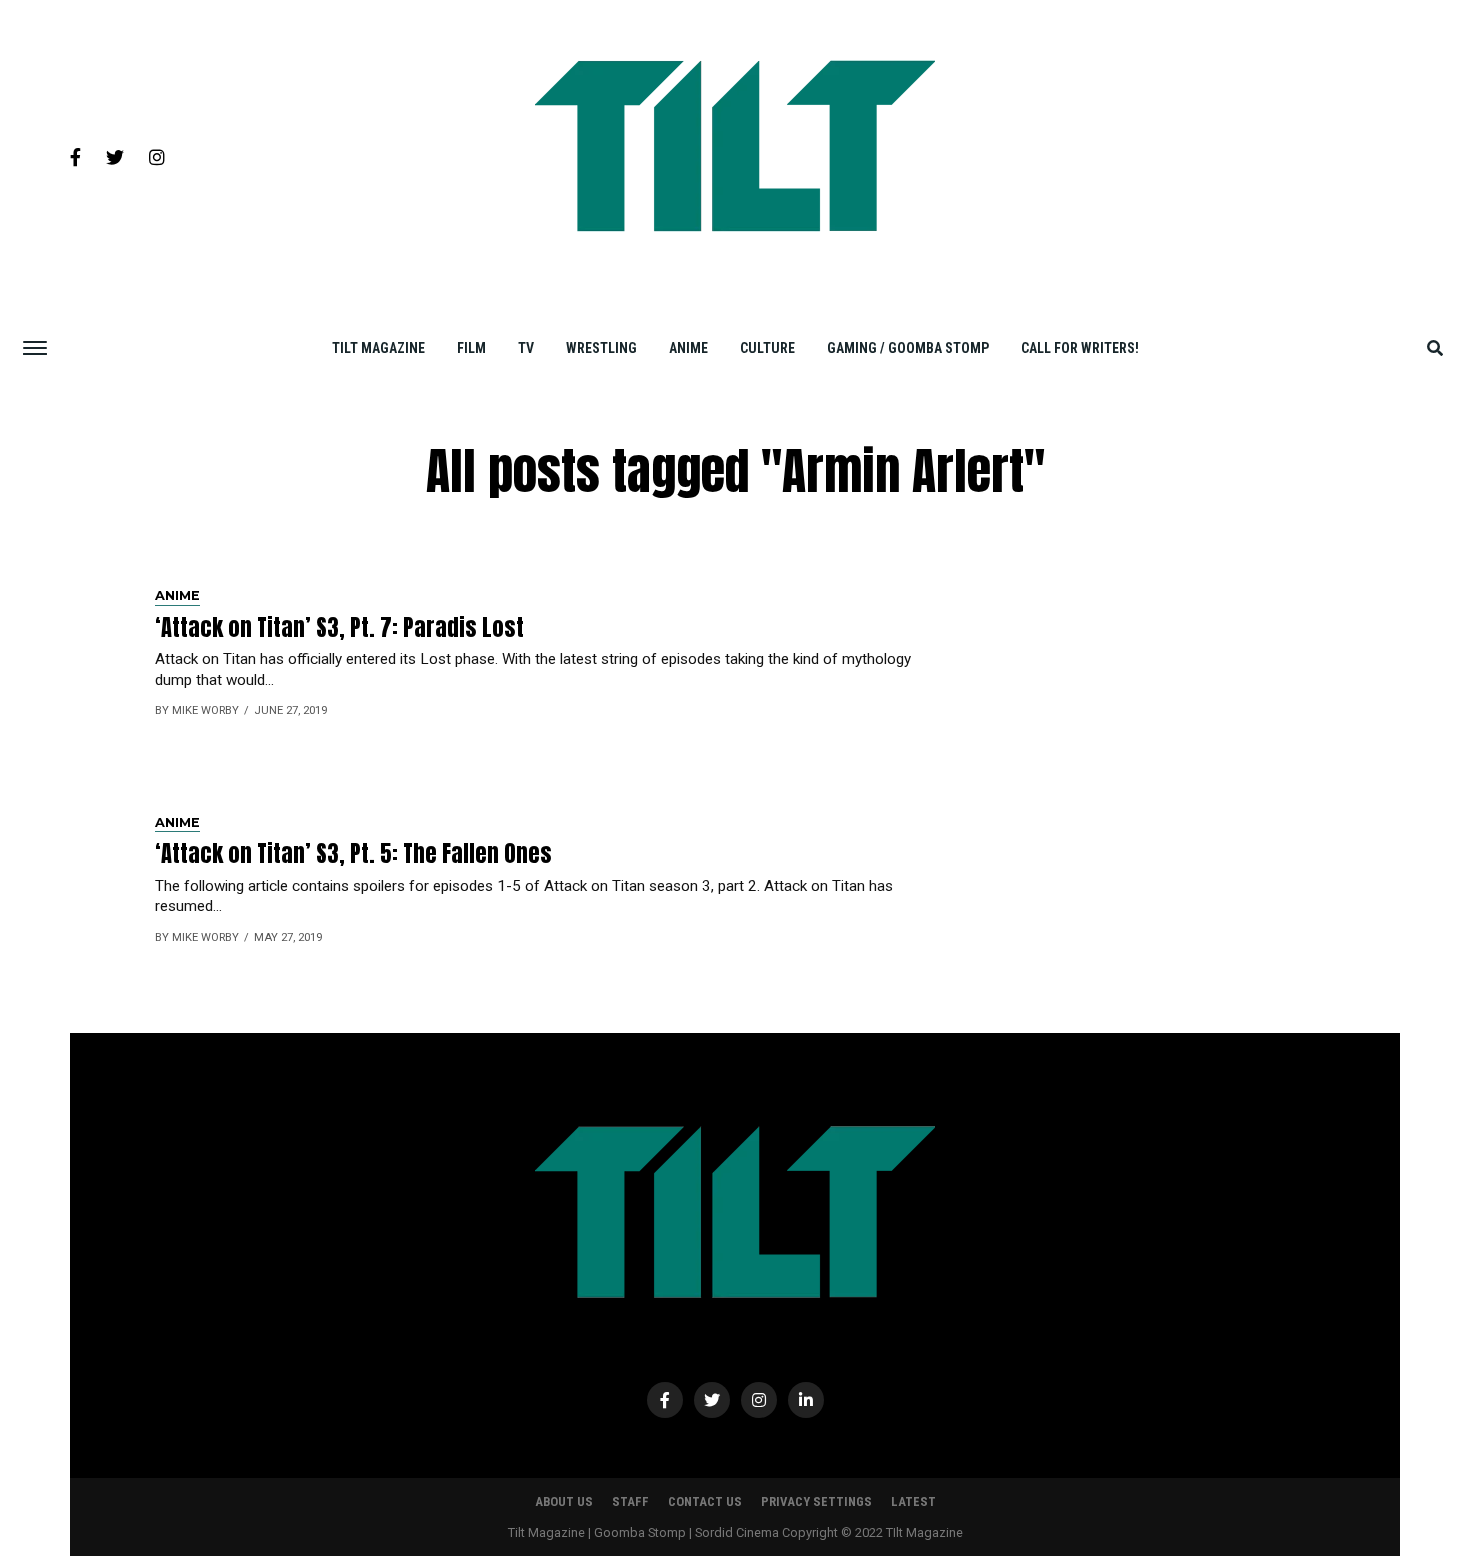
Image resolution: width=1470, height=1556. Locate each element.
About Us (564, 1501)
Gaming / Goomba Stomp (908, 348)
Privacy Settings (816, 1501)
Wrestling (601, 348)
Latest (913, 1501)
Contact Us (705, 1501)
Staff (630, 1501)
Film (471, 348)
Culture (767, 348)
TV (526, 348)
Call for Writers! (1080, 348)
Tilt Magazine (378, 348)
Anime (688, 348)
